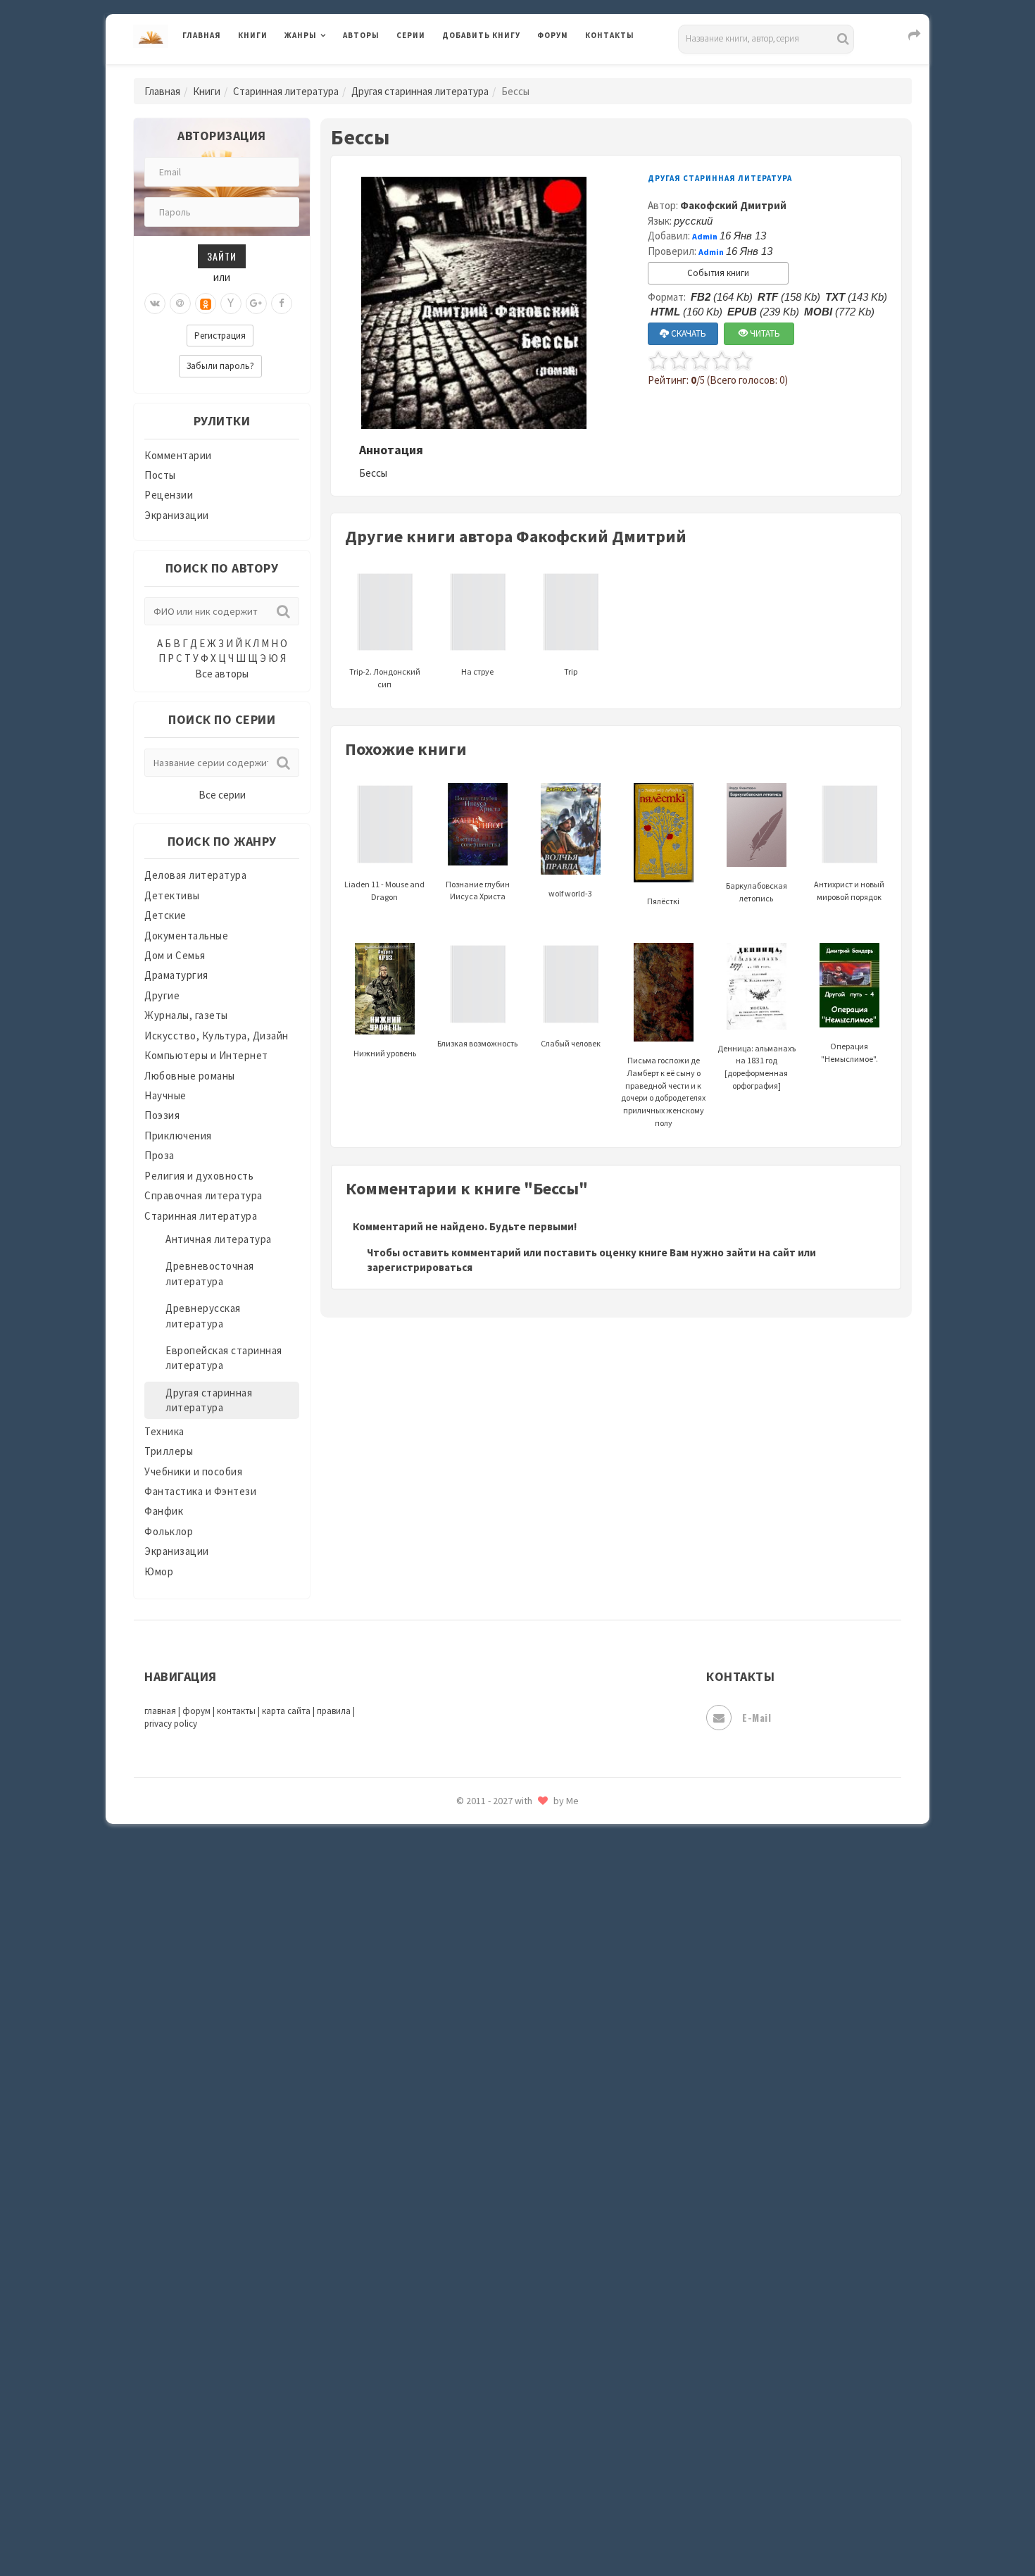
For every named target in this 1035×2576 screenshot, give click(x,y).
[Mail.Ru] (180, 304)
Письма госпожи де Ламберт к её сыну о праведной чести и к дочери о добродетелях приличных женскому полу (663, 1092)
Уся (452, 2308)
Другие (162, 995)
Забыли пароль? (220, 366)
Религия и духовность (199, 1176)
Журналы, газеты (186, 1015)
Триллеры (169, 1451)
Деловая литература (493, 72)
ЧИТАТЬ (764, 333)
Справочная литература (203, 1195)
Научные (165, 1095)
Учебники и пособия (193, 1471)
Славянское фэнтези (494, 2056)
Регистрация (220, 336)
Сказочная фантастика (500, 2025)
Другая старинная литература (420, 91)
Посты (160, 475)
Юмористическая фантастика (517, 2528)
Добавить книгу (481, 35)
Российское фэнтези (495, 1993)
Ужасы (459, 2276)
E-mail (757, 1717)
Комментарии (178, 455)
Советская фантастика (500, 2087)
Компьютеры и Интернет (206, 1055)
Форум (553, 35)
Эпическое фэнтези (491, 2434)
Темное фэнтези (483, 2213)
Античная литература (219, 1239)
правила (334, 1711)
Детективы (172, 895)
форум (196, 1711)
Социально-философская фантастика (537, 2150)
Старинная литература (286, 91)
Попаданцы (472, 1835)
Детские (165, 915)
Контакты (610, 35)
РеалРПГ (463, 1961)
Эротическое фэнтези (497, 2496)
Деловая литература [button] (334, 72)
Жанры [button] (301, 35)
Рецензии (169, 495)
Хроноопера (472, 2370)
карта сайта (286, 1711)
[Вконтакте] (155, 304)
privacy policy (171, 1724)
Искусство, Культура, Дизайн (217, 1036)
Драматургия (176, 975)
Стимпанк (468, 2182)
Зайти (222, 256)
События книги (718, 273)
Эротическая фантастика (506, 2465)
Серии (411, 35)
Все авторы (222, 674)
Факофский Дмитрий (733, 205)
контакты (236, 1711)
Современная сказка (493, 2119)
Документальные (186, 936)
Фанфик (164, 1511)
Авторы (361, 35)
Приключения (178, 1136)
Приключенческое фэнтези (510, 1930)
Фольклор (169, 1531)
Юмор (159, 1571)
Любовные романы (190, 1076)
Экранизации (177, 515)
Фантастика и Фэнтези (200, 1491)
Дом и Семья (175, 955)
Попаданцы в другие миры (508, 1867)
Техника (164, 1431)
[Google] (256, 304)
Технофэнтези (479, 2245)
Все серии (222, 795)
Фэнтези (464, 2339)
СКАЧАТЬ (688, 333)
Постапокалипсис (488, 1899)
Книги (253, 35)
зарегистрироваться (420, 1267)
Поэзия (162, 1115)
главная (160, 1711)
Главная (202, 35)
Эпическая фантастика (500, 2402)
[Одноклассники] (206, 304)
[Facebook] (282, 304)
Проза (159, 1155)
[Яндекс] (231, 304)
